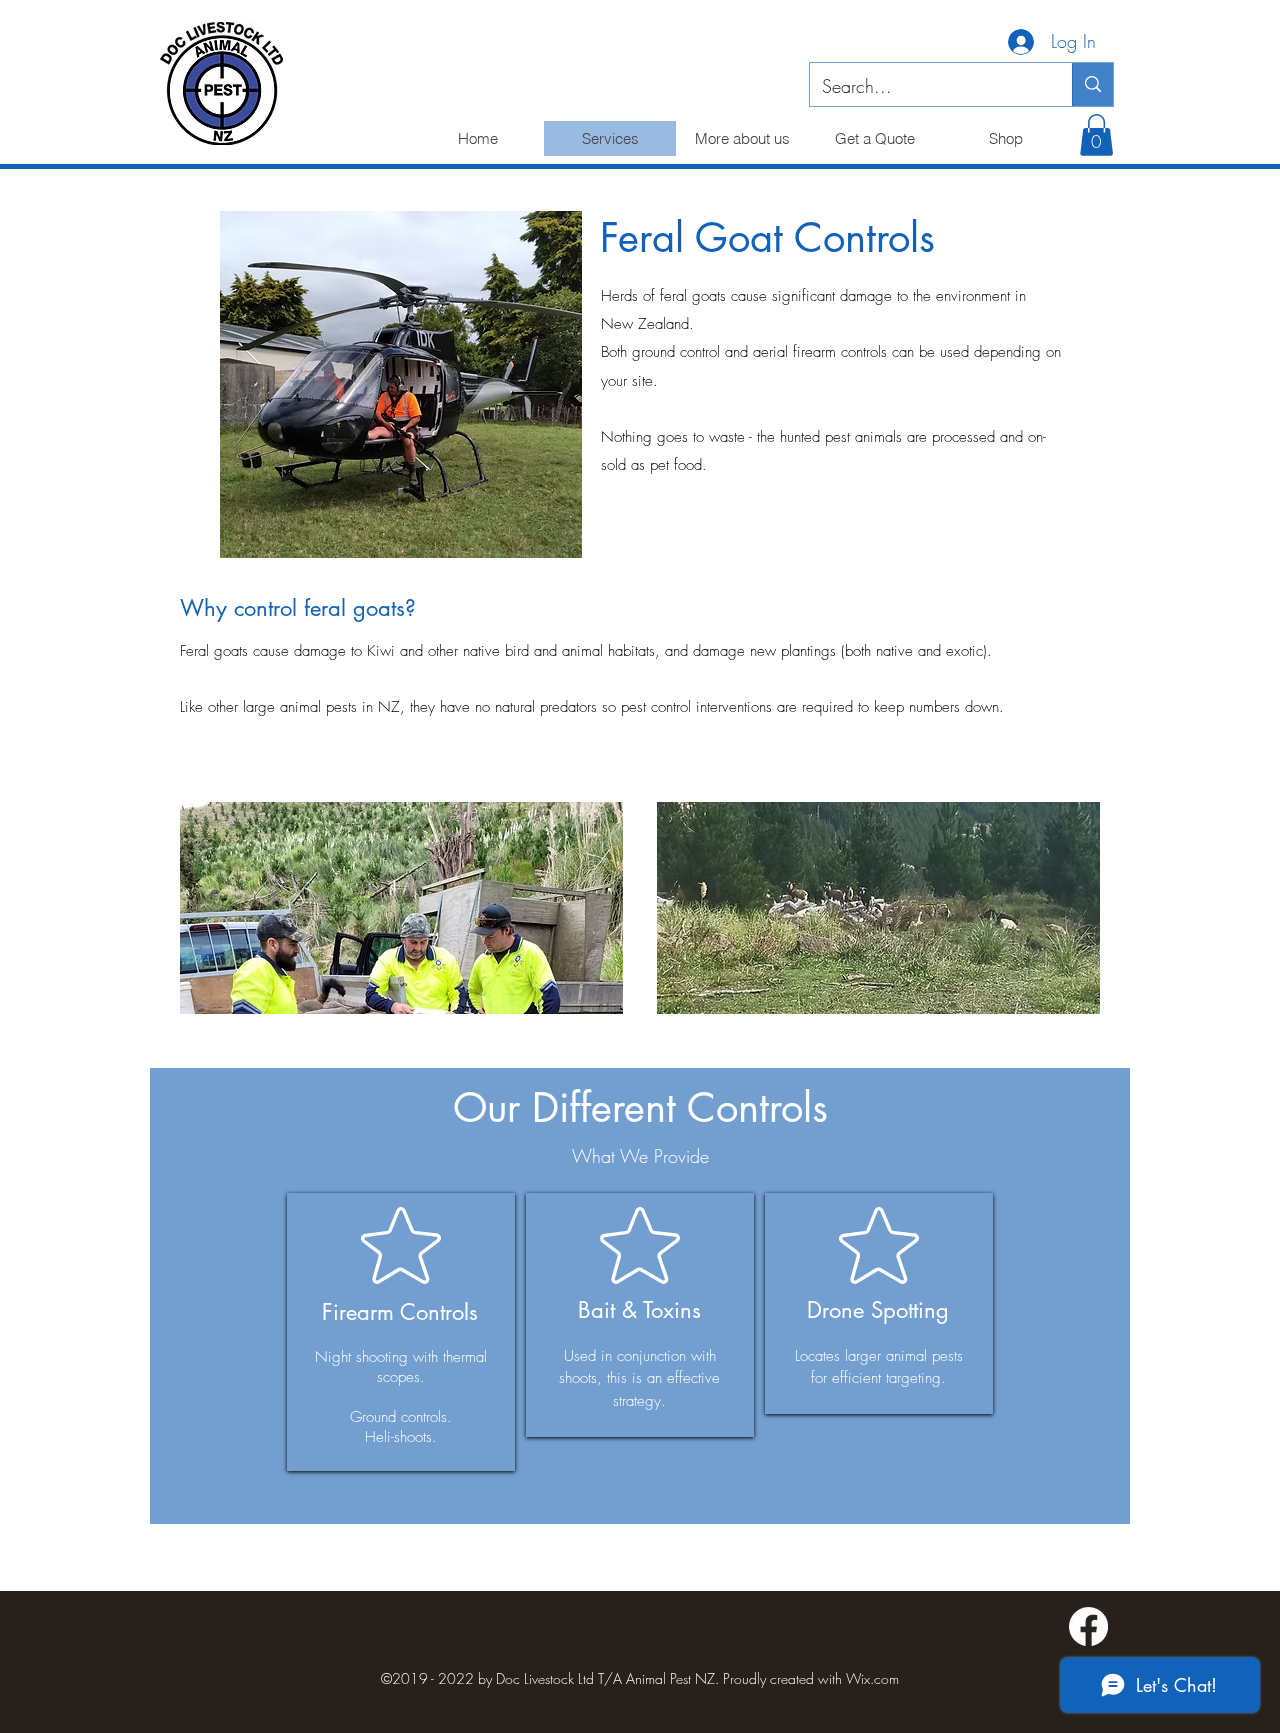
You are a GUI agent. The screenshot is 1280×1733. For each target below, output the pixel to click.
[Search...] (1092, 84)
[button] (1096, 135)
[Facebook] (1088, 1626)
